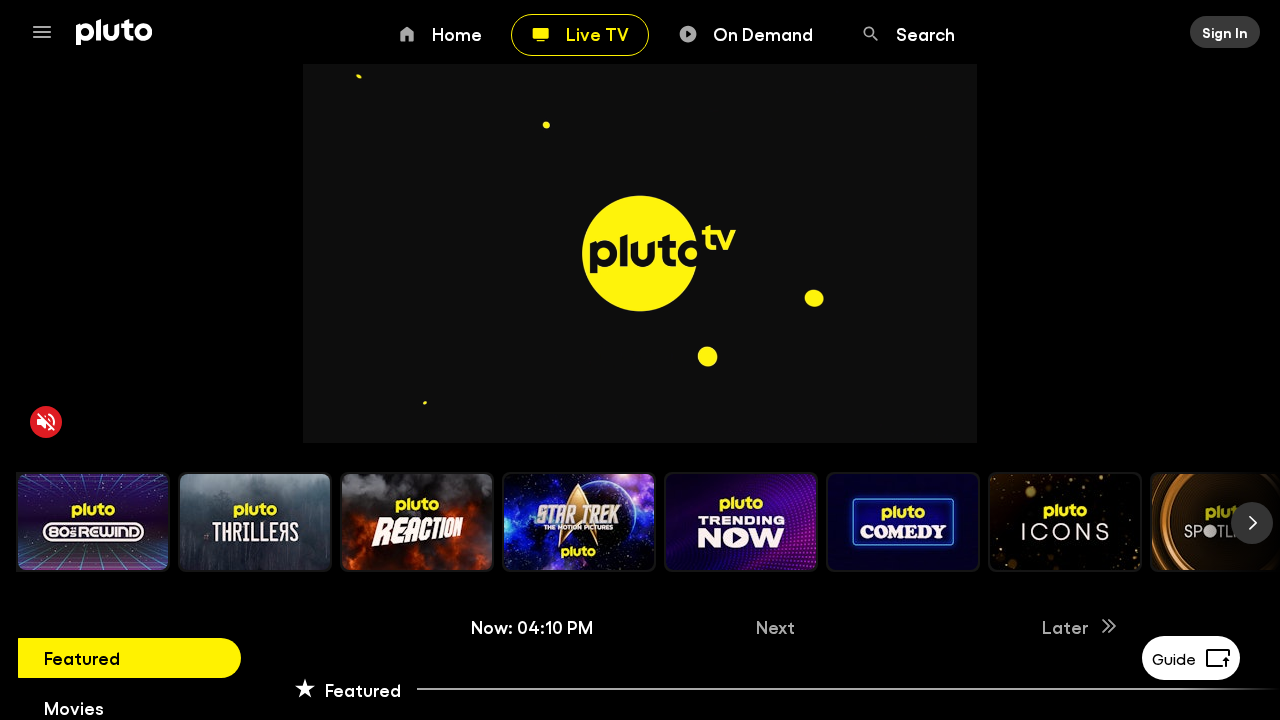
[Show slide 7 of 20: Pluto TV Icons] (1065, 522)
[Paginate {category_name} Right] (1252, 523)
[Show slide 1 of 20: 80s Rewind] (93, 522)
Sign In (1225, 32)
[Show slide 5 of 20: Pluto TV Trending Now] (741, 522)
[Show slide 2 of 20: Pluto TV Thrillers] (255, 522)
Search (925, 33)
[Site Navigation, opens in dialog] (48, 32)
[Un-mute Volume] (46, 422)
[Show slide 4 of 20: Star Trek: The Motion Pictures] (579, 522)
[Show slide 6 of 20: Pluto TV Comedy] (903, 522)
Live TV (597, 33)
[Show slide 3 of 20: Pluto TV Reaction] (417, 522)
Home (457, 33)
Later (1065, 626)
